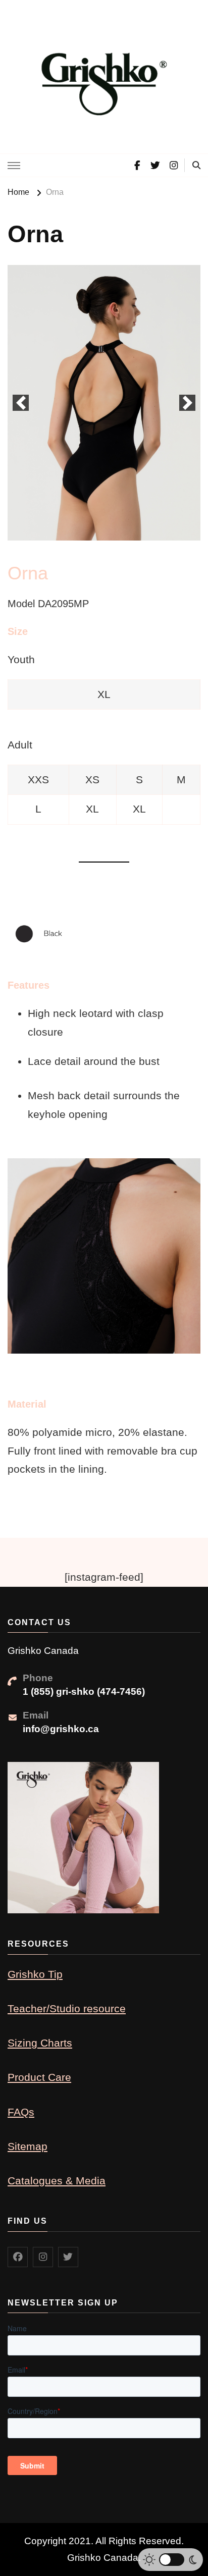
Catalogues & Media (57, 2181)
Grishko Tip (35, 1974)
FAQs (21, 2112)
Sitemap (28, 2146)
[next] (187, 403)
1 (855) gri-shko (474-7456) (84, 1692)
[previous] (21, 403)
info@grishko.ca (61, 1729)
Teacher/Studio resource (67, 2008)
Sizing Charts (40, 2043)
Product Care (39, 2077)
